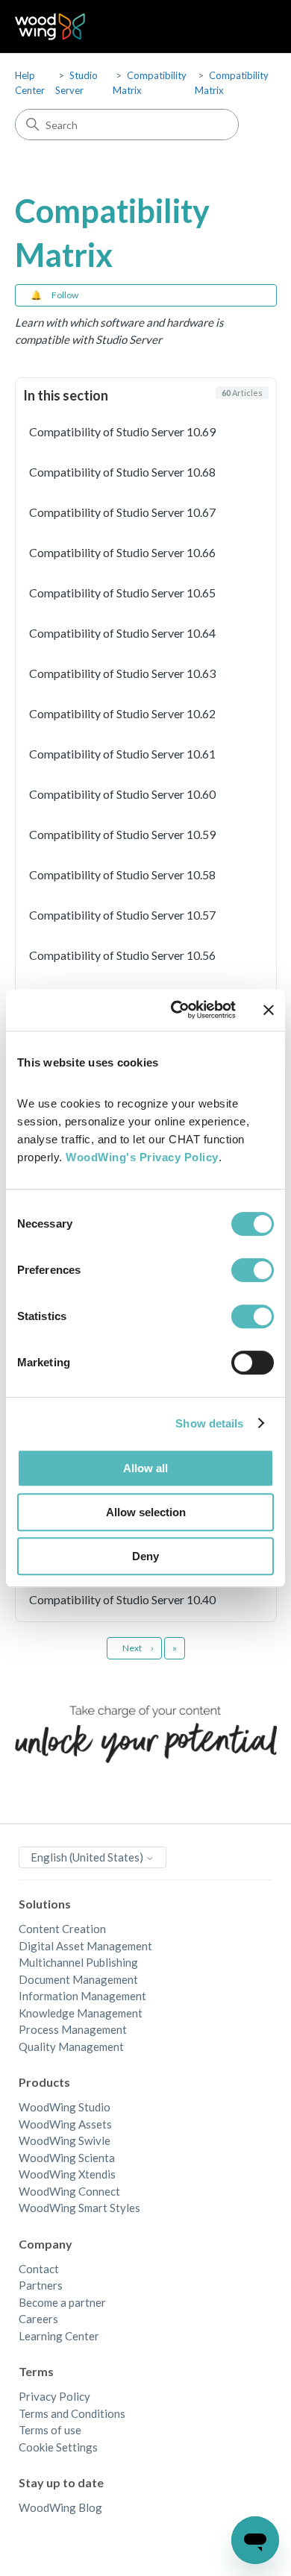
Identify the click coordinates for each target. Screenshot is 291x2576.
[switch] (253, 1270)
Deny (145, 1556)
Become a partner (62, 2302)
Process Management (73, 2029)
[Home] (50, 26)
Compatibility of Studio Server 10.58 (122, 874)
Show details (209, 1423)
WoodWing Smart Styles (79, 2208)
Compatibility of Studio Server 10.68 (122, 472)
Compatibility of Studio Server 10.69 (122, 431)
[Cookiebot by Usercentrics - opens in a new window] (176, 1010)
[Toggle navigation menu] (250, 27)
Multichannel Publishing (78, 1962)
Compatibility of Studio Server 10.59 (122, 834)
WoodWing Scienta (67, 2158)
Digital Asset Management (85, 1946)
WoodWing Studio (65, 2107)
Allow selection (146, 1512)
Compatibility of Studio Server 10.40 (122, 1599)
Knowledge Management (81, 2013)
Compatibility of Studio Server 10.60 (122, 794)
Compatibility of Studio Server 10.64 (122, 633)
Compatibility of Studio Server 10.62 (122, 713)
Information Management (82, 1996)
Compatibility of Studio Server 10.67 (122, 512)
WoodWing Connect (69, 2191)
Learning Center (59, 2336)
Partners (41, 2285)
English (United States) (88, 1857)
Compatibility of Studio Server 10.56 (122, 955)
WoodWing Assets (65, 2124)
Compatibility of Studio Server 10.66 (122, 552)
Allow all (145, 1468)
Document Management (78, 1979)
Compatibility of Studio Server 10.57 (122, 915)
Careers (38, 2319)
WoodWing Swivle (65, 2140)
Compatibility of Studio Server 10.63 (122, 673)
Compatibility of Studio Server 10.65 (122, 593)
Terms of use (50, 2430)
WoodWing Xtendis (67, 2174)
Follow (65, 295)
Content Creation (62, 1929)
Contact (39, 2269)
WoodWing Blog (60, 2507)
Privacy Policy (54, 2396)
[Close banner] (269, 1010)
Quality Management (71, 2046)
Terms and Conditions (72, 2413)
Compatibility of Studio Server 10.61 (122, 754)
